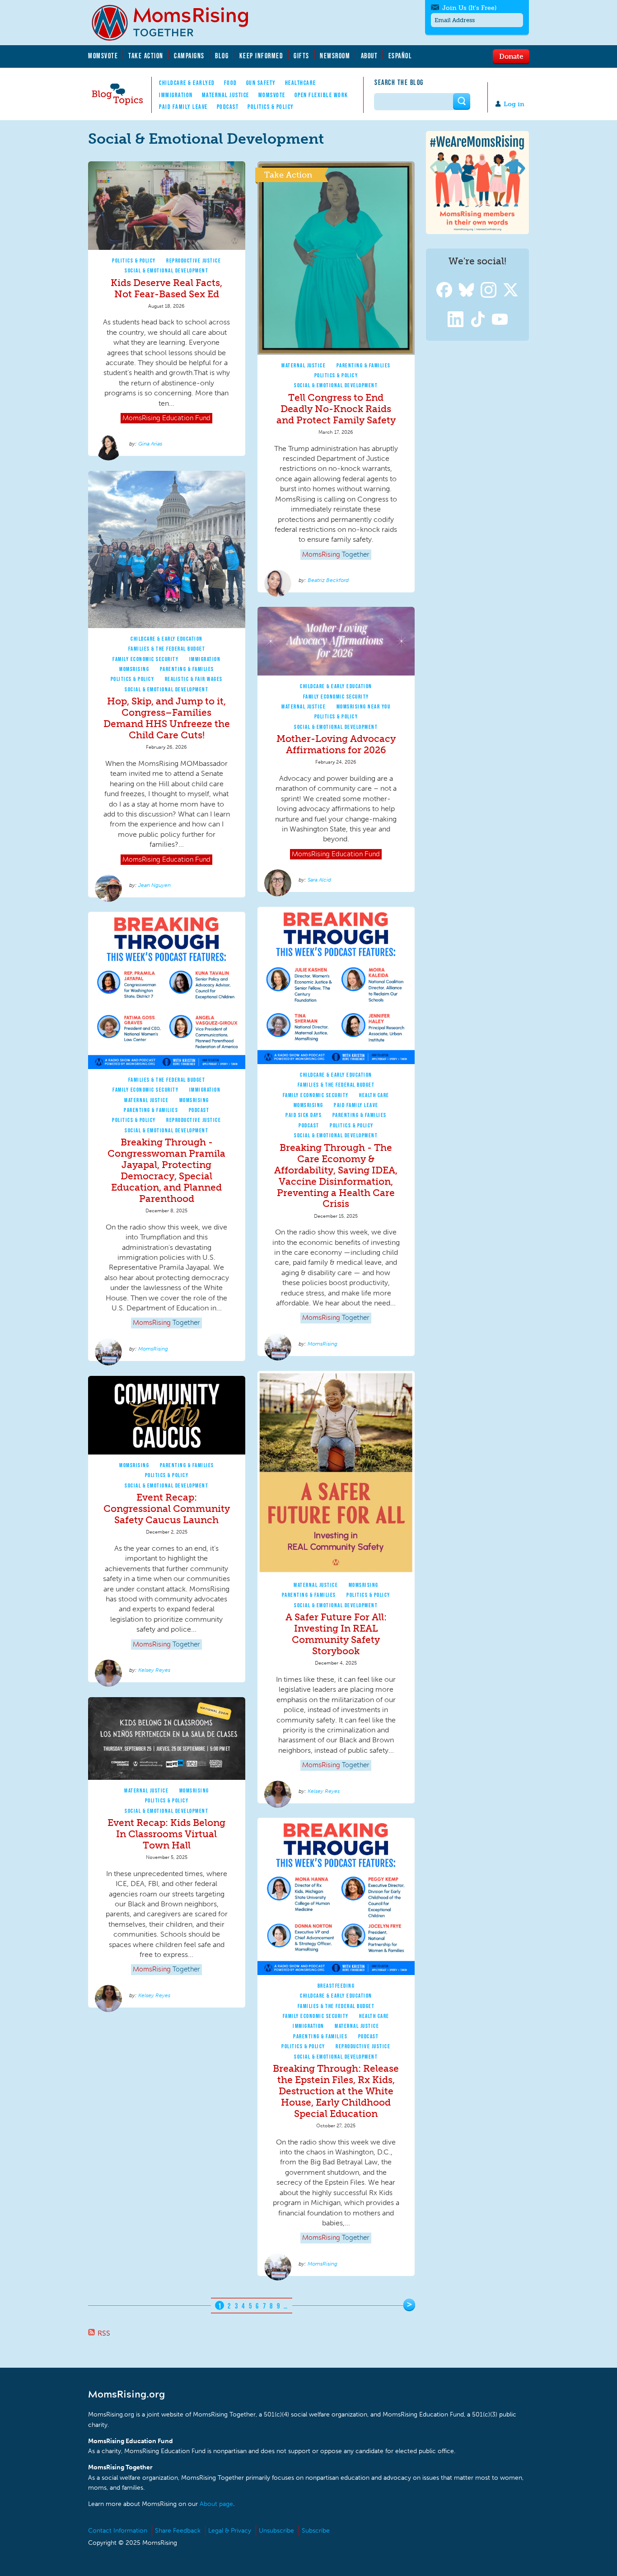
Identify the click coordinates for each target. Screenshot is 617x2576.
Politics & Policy (271, 107)
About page (216, 2504)
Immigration (176, 95)
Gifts (301, 56)
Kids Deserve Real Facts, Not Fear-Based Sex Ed (166, 288)
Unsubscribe (276, 2531)
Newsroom (335, 56)
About (369, 56)
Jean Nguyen (154, 885)
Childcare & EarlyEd (187, 83)
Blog (222, 56)
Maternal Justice (226, 95)
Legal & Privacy (230, 2531)
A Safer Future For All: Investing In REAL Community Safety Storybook (336, 1634)
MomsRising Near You (364, 706)
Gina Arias (150, 444)
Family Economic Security (145, 659)
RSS (104, 2333)
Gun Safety (261, 83)
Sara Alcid (319, 880)
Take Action (146, 56)
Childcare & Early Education (167, 639)
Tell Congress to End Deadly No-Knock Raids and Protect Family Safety (336, 409)
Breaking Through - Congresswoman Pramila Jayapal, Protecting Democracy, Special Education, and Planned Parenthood (166, 1170)
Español (400, 56)
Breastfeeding (336, 1986)
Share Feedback (178, 2531)
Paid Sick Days (304, 1115)
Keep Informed (262, 56)
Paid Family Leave (183, 107)
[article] (167, 309)
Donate (511, 56)
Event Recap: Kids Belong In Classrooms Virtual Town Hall (166, 1834)
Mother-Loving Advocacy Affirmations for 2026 (336, 744)
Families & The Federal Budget (167, 649)
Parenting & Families (364, 365)
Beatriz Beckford (328, 580)
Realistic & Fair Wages (194, 679)
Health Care (374, 1095)
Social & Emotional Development (166, 270)
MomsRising (134, 669)
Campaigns (189, 56)
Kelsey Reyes (324, 1791)
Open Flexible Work (321, 95)
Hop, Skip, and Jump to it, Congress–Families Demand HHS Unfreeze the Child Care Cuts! (167, 718)
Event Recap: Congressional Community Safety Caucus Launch (167, 1509)
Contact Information (118, 2531)
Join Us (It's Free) (469, 8)
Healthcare (301, 83)
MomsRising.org (176, 23)
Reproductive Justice (194, 260)
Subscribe (316, 2531)
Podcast (228, 107)
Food (231, 83)
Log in (514, 104)
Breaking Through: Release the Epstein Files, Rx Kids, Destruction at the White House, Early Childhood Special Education (336, 2091)
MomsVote (103, 56)
